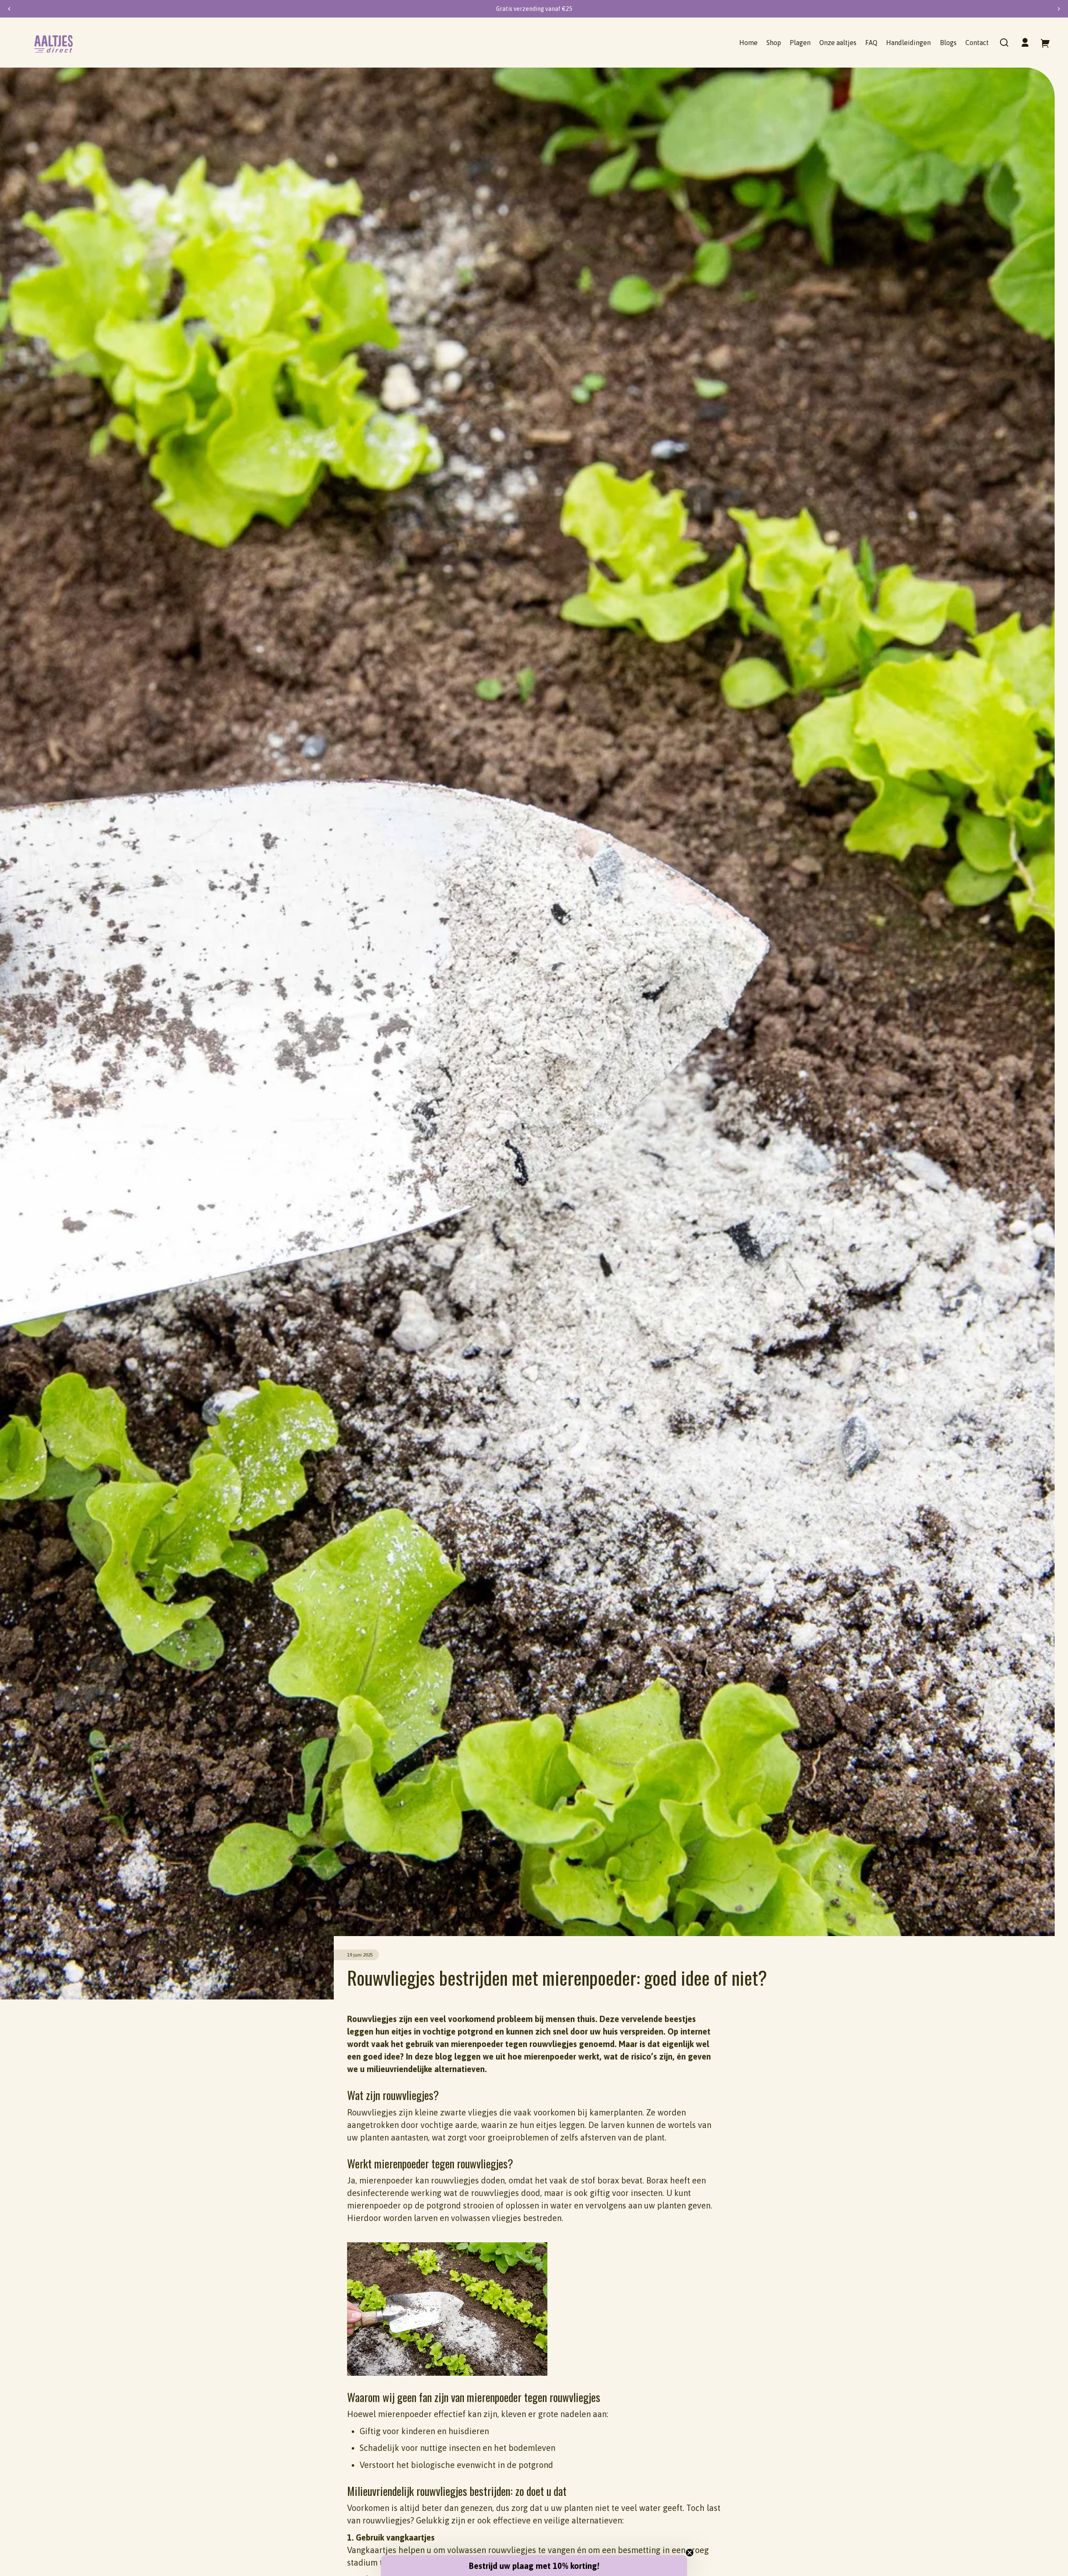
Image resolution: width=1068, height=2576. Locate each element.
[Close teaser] (690, 2553)
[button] (1004, 43)
